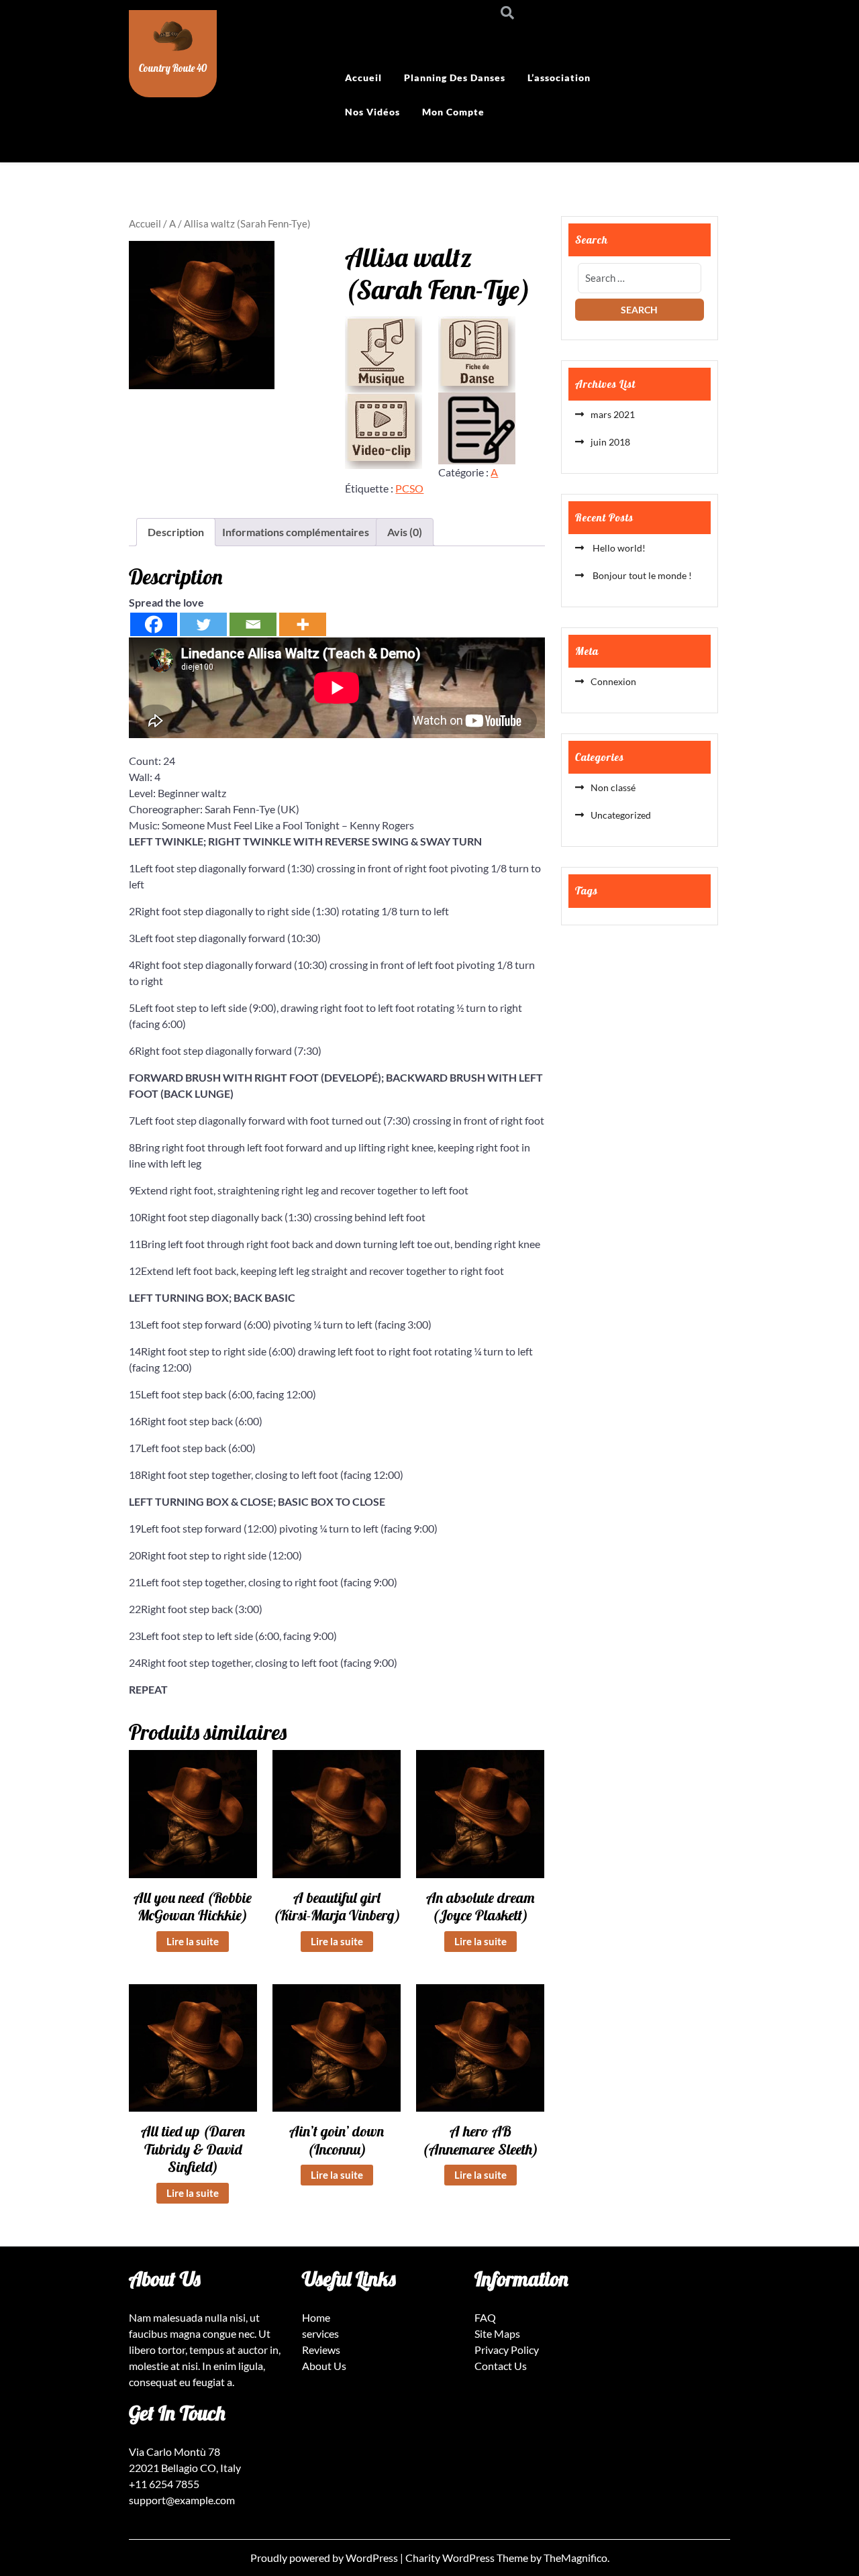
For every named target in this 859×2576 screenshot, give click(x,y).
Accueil (363, 78)
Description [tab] (176, 532)
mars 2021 (613, 414)
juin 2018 (610, 442)
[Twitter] (203, 624)
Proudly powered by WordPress (325, 2558)
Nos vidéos (372, 112)
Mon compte (453, 112)
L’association (559, 78)
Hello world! (618, 548)
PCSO (409, 488)
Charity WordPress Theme (468, 2558)
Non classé (613, 787)
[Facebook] (154, 624)
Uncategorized (621, 815)
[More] (303, 624)
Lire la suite (193, 1941)
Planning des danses (455, 78)
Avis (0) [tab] (405, 532)
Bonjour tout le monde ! (641, 575)
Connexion (613, 681)
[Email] (253, 624)
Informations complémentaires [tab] (296, 532)
